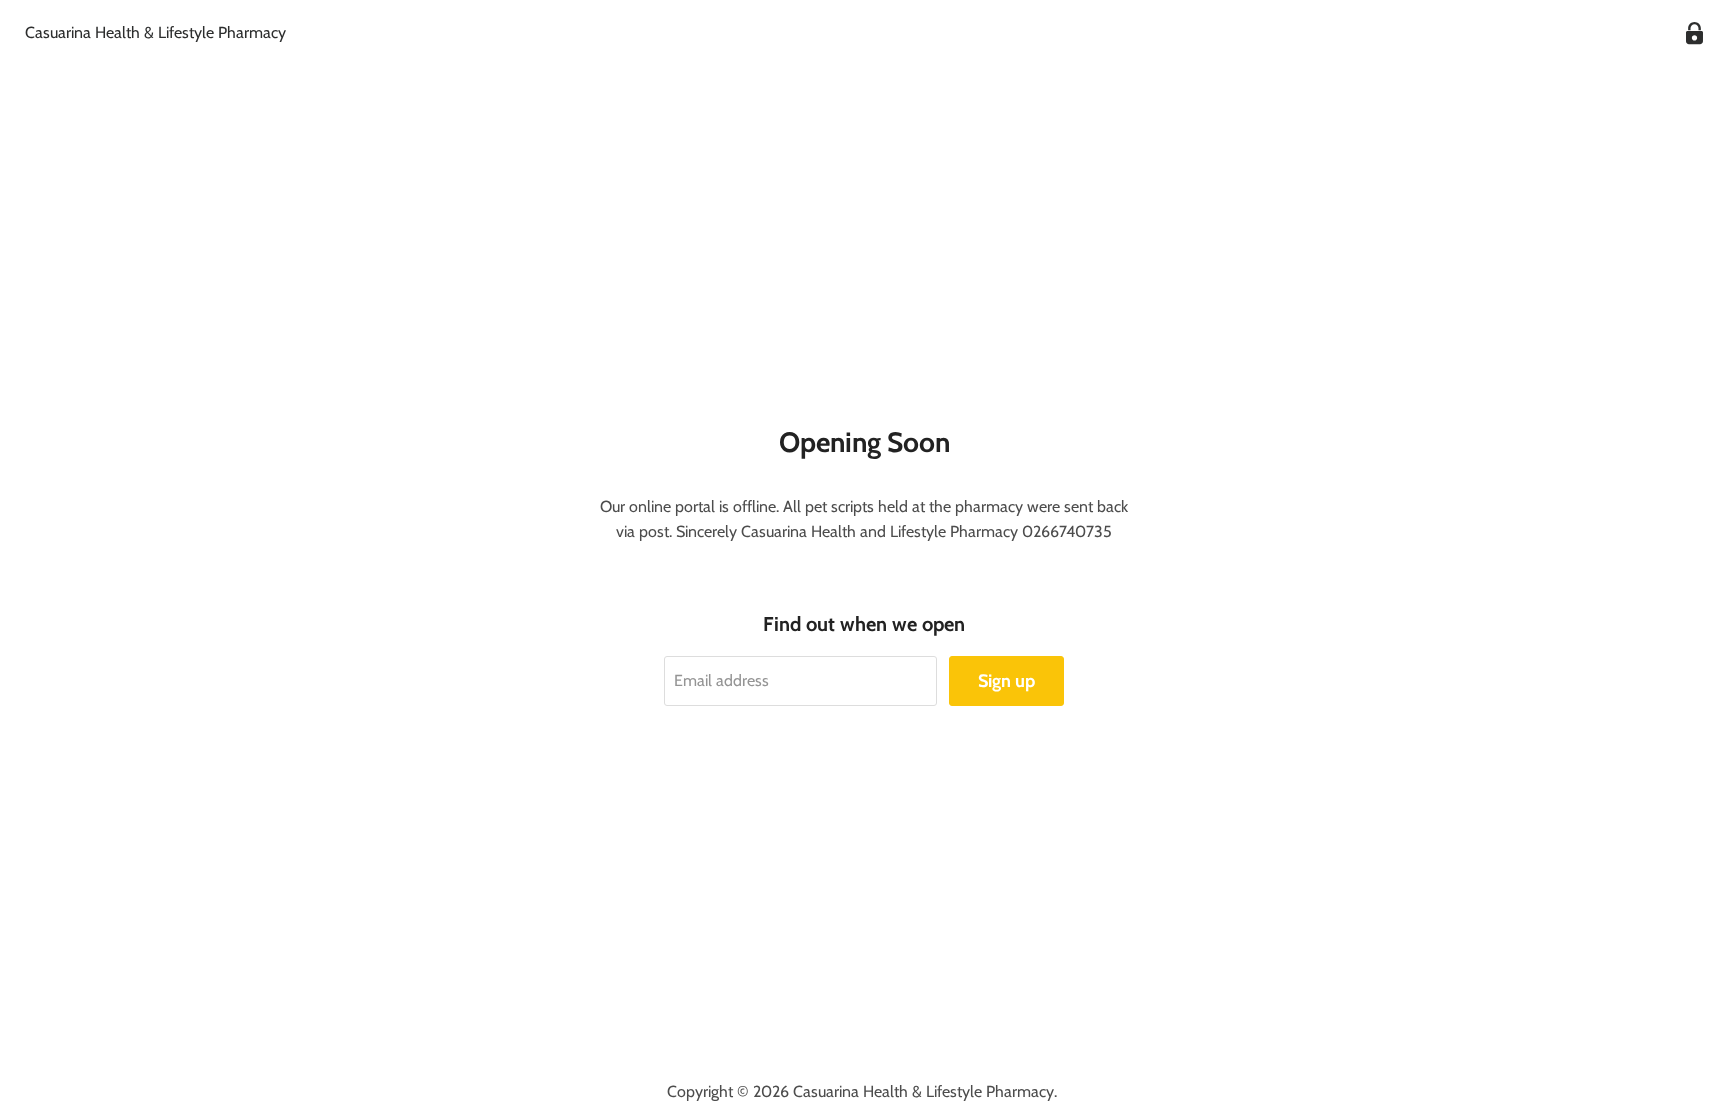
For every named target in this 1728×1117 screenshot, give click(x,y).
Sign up (1006, 681)
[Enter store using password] (1694, 33)
